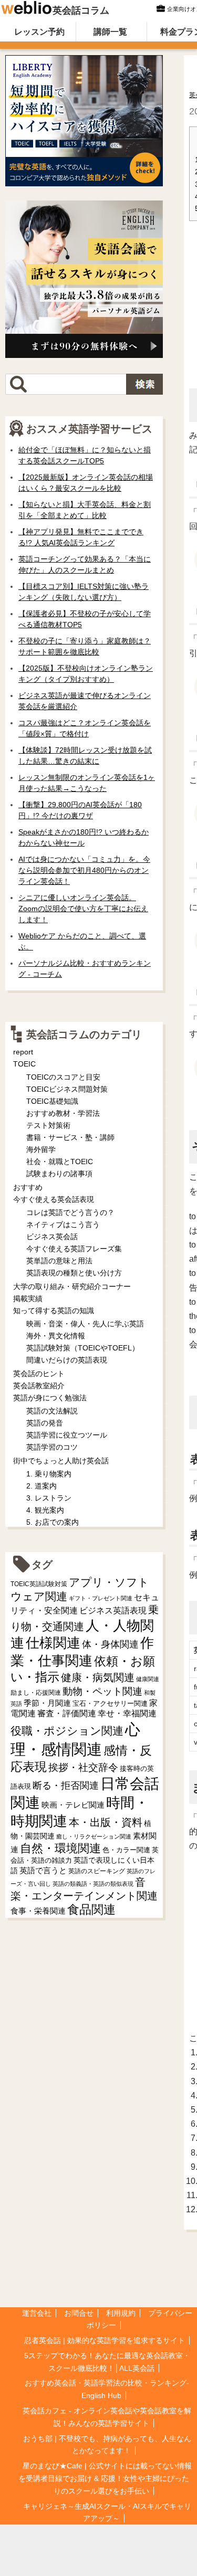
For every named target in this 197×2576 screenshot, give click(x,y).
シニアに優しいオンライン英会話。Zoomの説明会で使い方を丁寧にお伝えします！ (83, 909)
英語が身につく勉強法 (50, 1398)
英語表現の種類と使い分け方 (74, 1273)
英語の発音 (45, 1423)
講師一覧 (110, 32)
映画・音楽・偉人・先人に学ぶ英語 (85, 1324)
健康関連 (148, 1679)
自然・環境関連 (60, 1848)
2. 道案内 (42, 1486)
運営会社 (37, 2313)
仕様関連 (53, 1643)
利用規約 (121, 2313)
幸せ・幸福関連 (127, 1713)
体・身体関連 (110, 1644)
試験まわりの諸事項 (59, 1174)
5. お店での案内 (53, 1522)
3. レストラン (49, 1498)
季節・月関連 (47, 1703)
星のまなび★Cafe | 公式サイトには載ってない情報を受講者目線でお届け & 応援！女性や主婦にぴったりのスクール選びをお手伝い (105, 2478)
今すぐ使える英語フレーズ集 (74, 1249)
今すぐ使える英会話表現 (54, 1199)
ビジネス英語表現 (113, 1611)
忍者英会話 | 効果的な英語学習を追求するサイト (105, 2340)
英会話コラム (81, 10)
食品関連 (91, 1910)
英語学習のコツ (52, 1447)
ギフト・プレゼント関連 (101, 1598)
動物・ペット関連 (102, 1691)
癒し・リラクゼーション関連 (94, 1836)
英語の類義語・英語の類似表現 (93, 1884)
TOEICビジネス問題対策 (67, 1089)
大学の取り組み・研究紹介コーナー (72, 1286)
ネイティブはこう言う (63, 1224)
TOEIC (24, 1064)
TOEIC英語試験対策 (39, 1584)
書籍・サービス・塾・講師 (70, 1137)
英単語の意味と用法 (59, 1261)
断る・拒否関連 (66, 1786)
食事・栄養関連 (38, 1911)
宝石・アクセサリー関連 (110, 1703)
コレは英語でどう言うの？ (70, 1212)
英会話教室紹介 (39, 1386)
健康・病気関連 (98, 1677)
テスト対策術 (48, 1125)
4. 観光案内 (45, 1510)
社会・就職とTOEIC (60, 1162)
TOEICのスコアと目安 (63, 1077)
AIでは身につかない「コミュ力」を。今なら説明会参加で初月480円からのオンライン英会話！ (84, 870)
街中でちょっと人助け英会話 (61, 1461)
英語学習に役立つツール (67, 1435)
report (23, 1052)
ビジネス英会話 (52, 1237)
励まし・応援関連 (36, 1693)
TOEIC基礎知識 (52, 1101)
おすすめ (28, 1187)
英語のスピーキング (97, 1871)
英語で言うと (43, 1870)
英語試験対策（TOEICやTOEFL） (83, 1348)
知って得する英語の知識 (54, 1311)
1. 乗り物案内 (49, 1474)
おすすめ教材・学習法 (63, 1113)
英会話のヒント (39, 1374)
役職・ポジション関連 (67, 1731)
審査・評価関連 (67, 1713)
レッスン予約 (39, 32)
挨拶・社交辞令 (83, 1767)
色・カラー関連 (126, 1850)
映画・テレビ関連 (73, 1805)
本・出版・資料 (106, 1822)
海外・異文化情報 (56, 1336)
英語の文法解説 (52, 1411)
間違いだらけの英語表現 (67, 1360)
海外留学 (41, 1149)
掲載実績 (28, 1298)
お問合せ (79, 2313)
